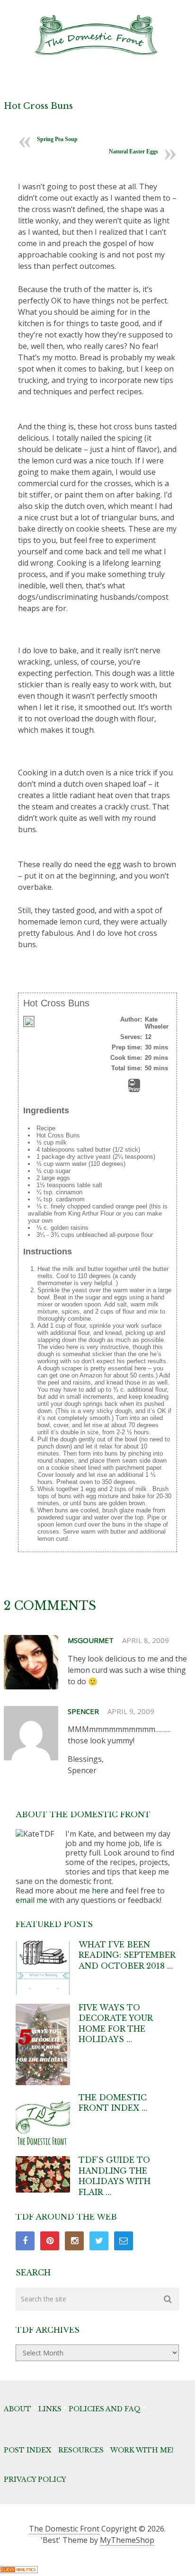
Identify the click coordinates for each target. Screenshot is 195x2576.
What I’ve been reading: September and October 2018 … (127, 1955)
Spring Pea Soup (57, 139)
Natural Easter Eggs (133, 151)
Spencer (83, 1711)
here (100, 1891)
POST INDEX (27, 2450)
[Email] (124, 2241)
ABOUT (18, 2409)
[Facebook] (25, 2241)
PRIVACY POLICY (35, 2479)
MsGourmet (91, 1640)
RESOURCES (81, 2450)
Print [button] (134, 1089)
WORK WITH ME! (142, 2450)
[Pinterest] (50, 2241)
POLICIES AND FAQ (105, 2409)
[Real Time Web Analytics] (19, 2570)
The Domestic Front (64, 2529)
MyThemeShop (127, 2540)
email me (31, 1900)
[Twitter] (99, 2241)
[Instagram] (74, 2241)
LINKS (50, 2409)
